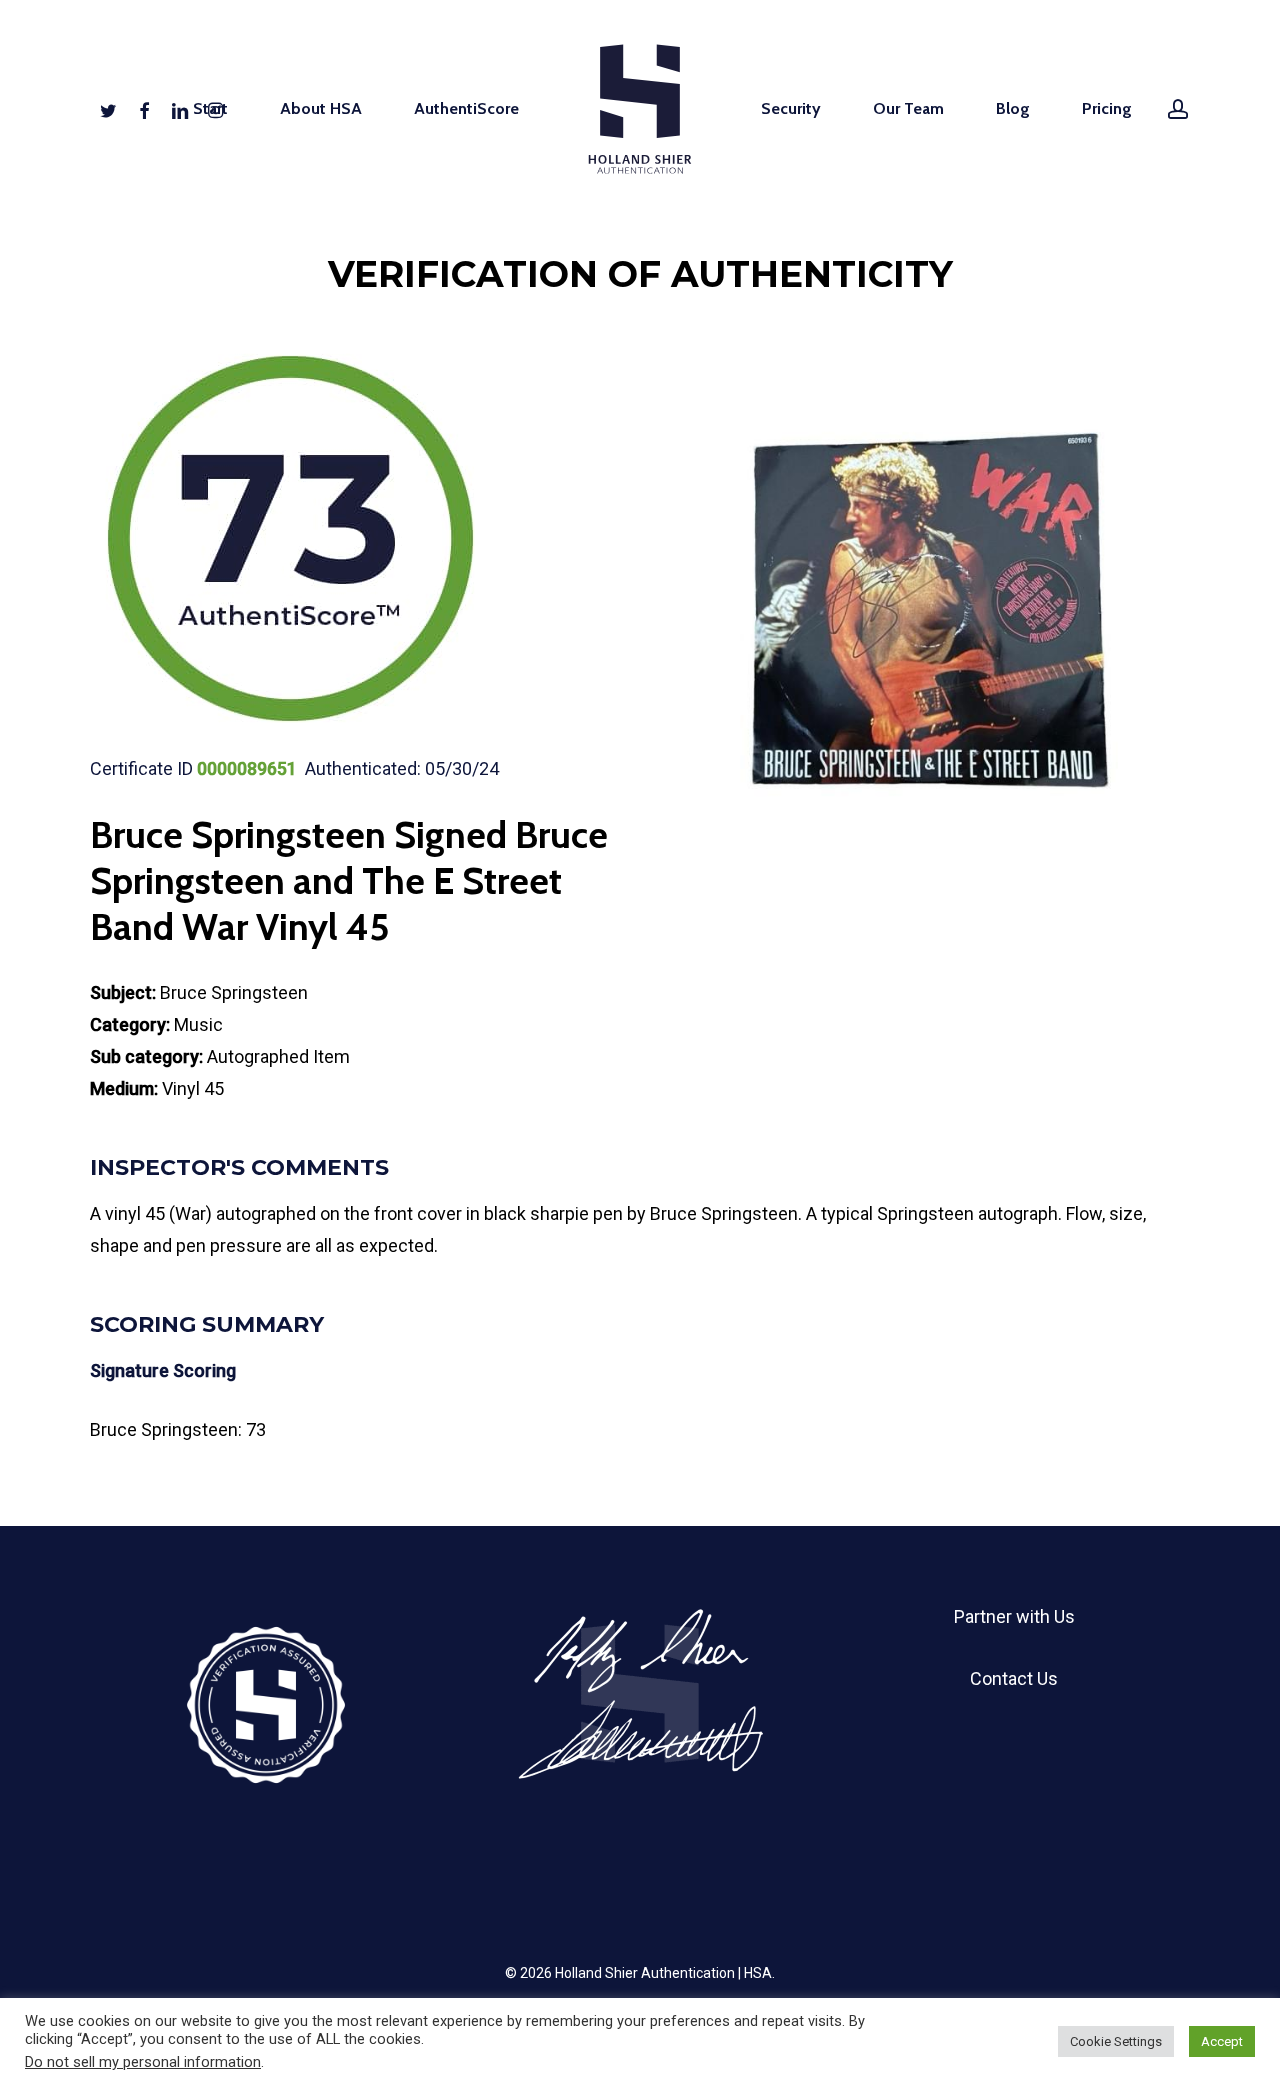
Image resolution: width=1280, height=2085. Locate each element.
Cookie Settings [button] (1116, 2041)
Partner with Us (1014, 1616)
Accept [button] (1222, 2041)
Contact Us (1014, 1678)
